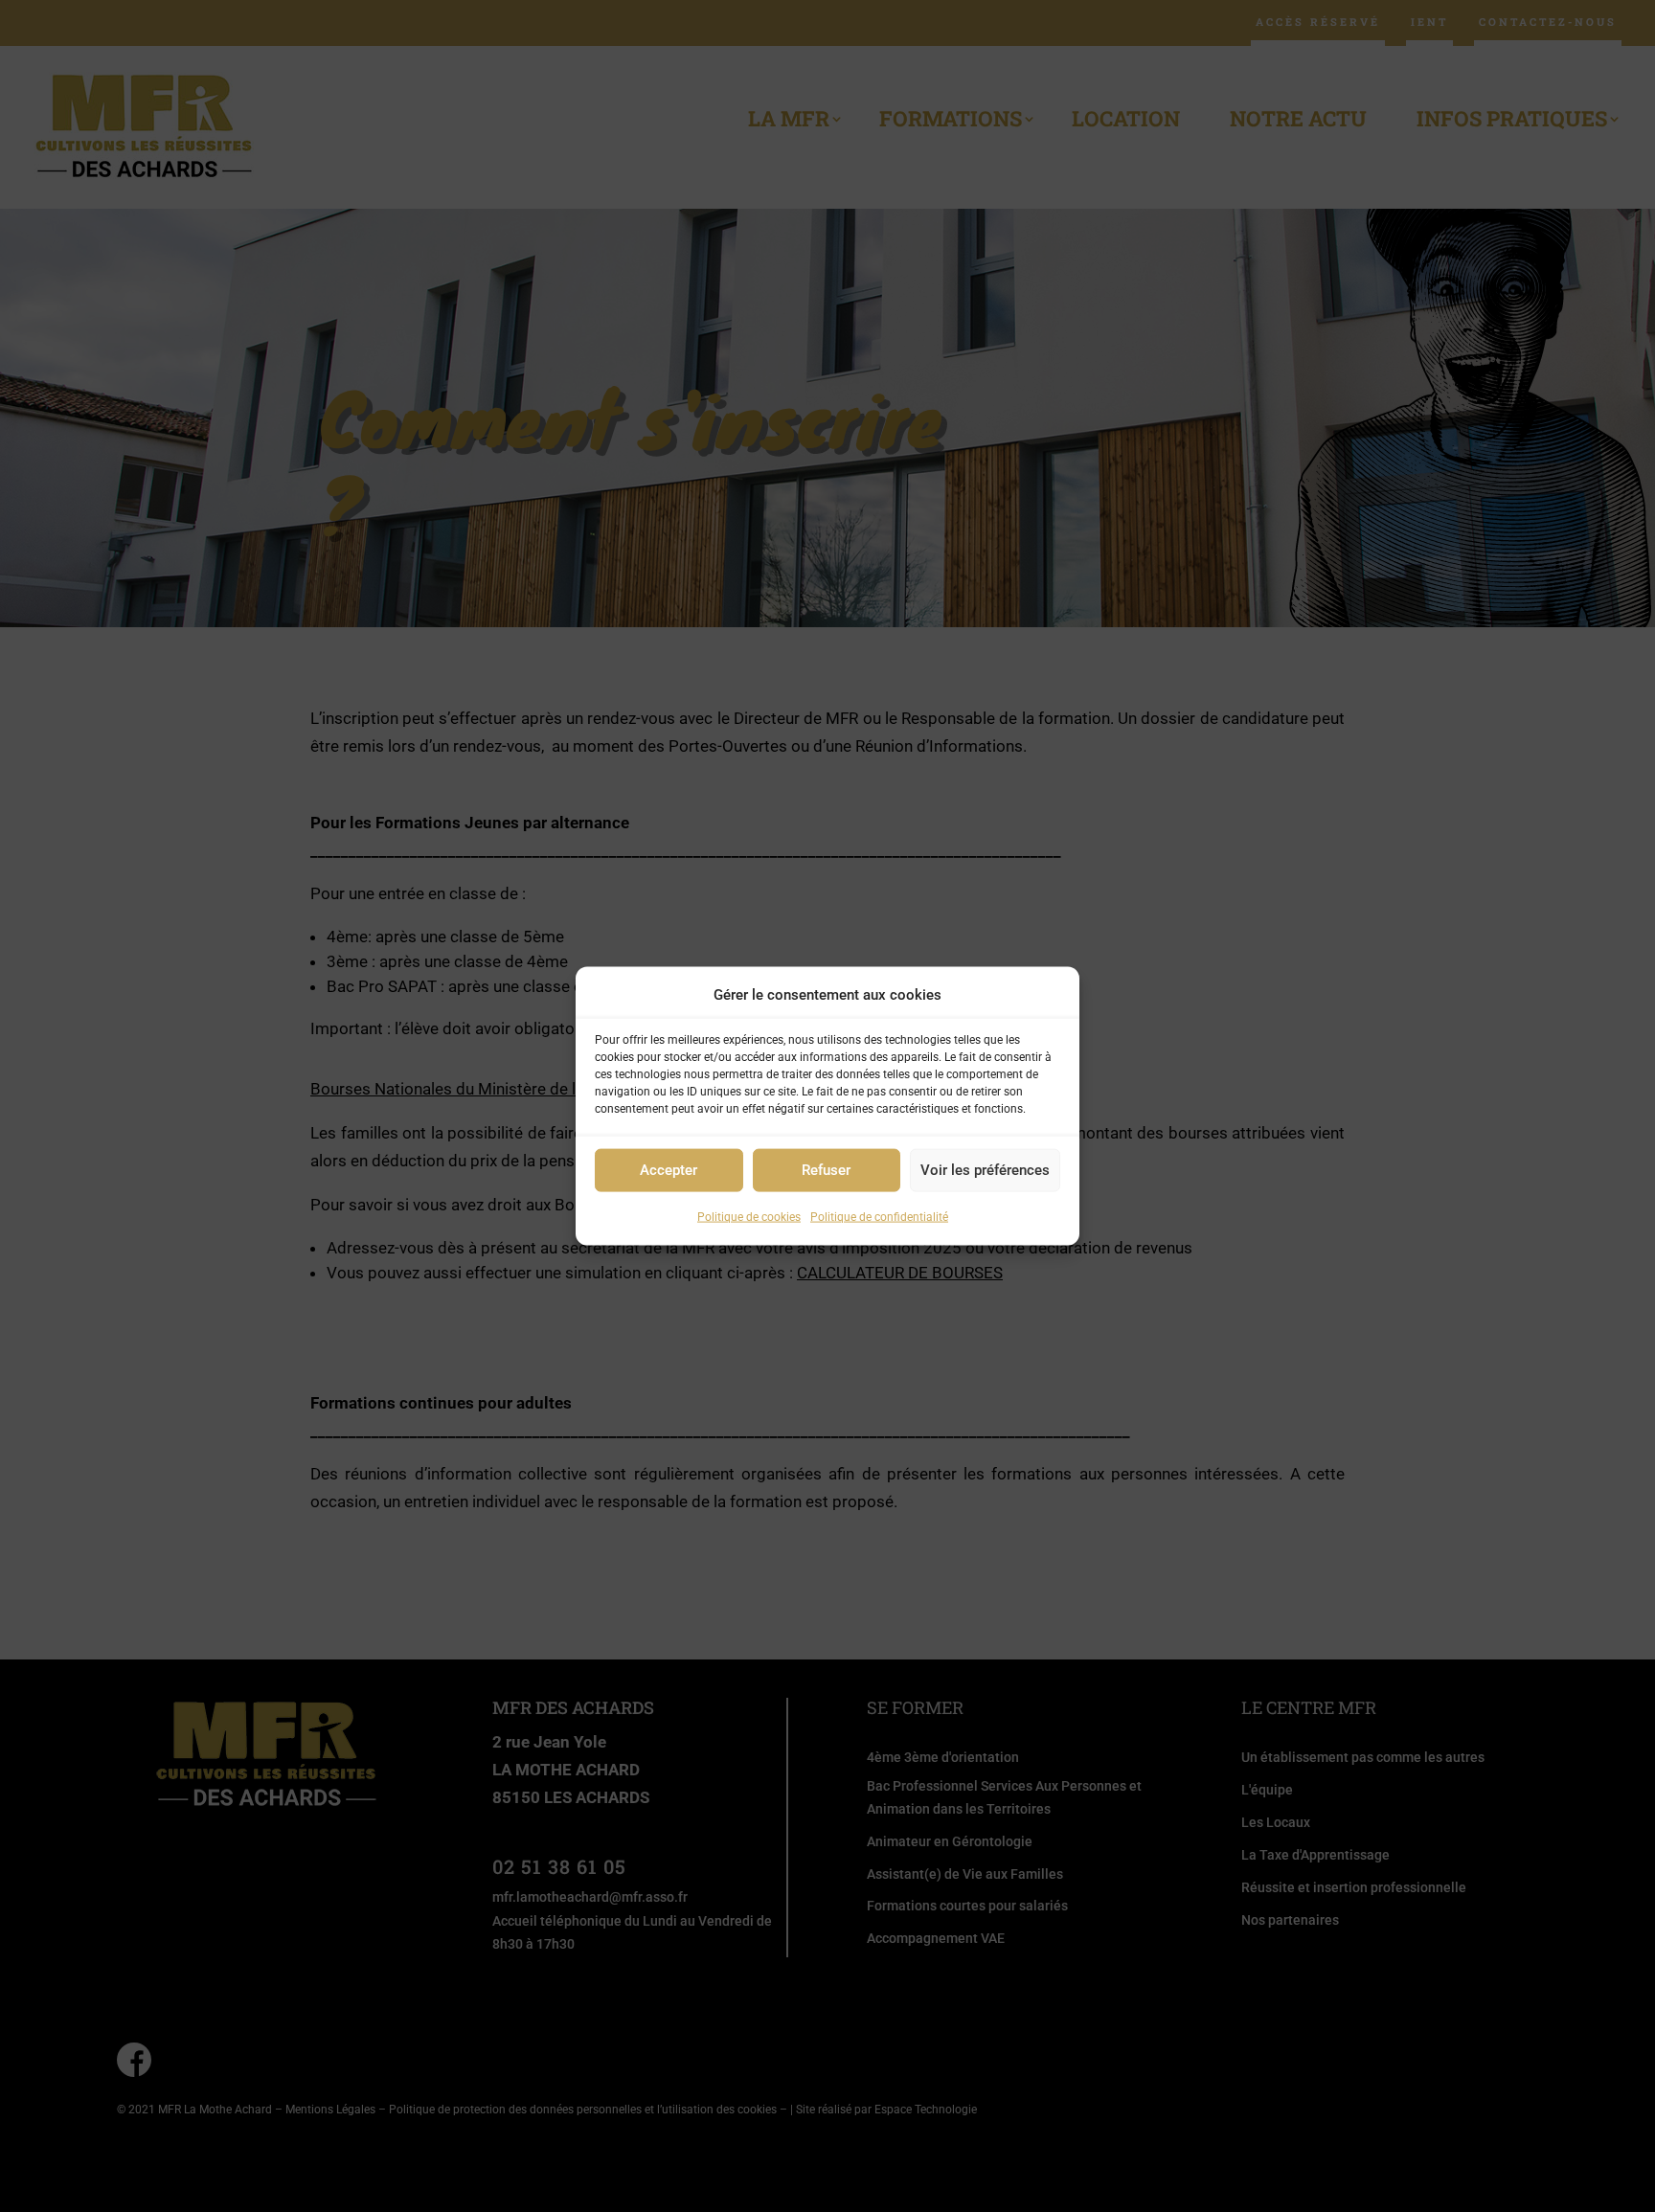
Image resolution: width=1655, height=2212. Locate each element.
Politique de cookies (749, 1217)
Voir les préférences (985, 1170)
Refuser (826, 1170)
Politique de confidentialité (879, 1217)
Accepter (669, 1170)
